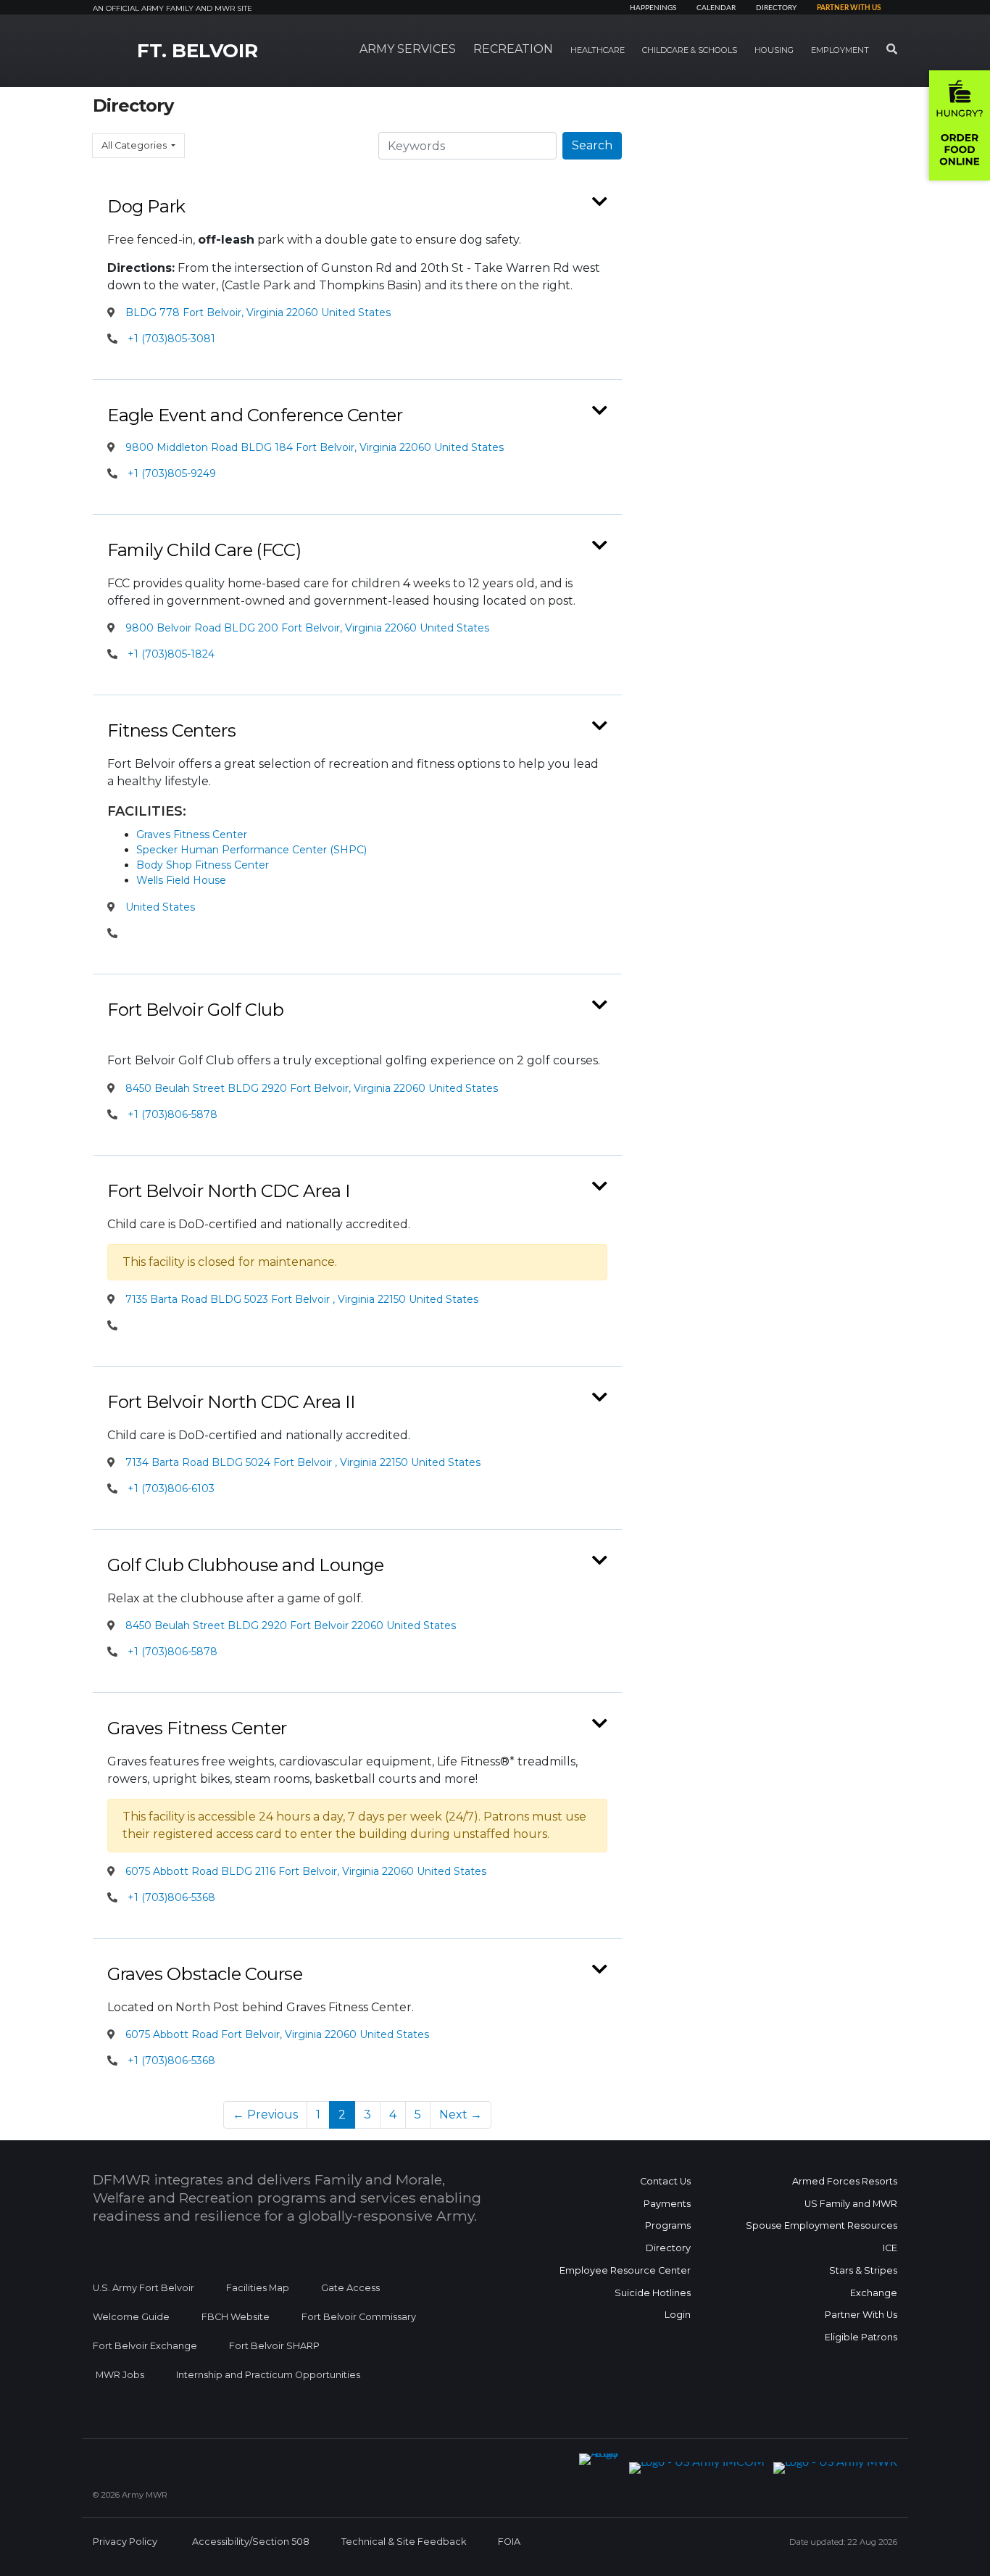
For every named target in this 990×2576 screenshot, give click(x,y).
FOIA (509, 2542)
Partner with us (849, 8)
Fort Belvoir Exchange (145, 2346)
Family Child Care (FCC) (204, 550)
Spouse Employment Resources (821, 2225)
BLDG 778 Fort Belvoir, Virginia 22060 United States (257, 312)
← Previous (265, 2115)
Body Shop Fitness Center (203, 865)
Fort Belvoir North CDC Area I (229, 1191)
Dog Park (146, 206)
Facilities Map (258, 2288)
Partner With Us (861, 2315)
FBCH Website (236, 2317)
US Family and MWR (851, 2204)
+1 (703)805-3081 (171, 339)
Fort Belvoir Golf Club (196, 1010)
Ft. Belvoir (197, 51)
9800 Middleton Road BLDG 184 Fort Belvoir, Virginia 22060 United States (313, 447)
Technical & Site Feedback (404, 2542)
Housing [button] (774, 50)
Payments (667, 2204)
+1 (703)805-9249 (172, 473)
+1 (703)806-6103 (171, 1488)
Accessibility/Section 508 (251, 2542)
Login (678, 2315)
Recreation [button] (513, 49)
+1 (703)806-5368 (171, 1897)
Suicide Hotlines (653, 2293)
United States (159, 907)
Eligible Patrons (861, 2337)
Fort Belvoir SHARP (274, 2346)
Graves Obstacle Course (205, 1974)
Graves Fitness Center (192, 834)
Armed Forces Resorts (845, 2181)
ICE (890, 2248)
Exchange (874, 2293)
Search (592, 145)
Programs (668, 2225)
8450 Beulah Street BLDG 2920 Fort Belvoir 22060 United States (289, 1625)
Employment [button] (840, 50)
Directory (776, 8)
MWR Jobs (120, 2375)
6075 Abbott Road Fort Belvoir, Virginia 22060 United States (276, 2034)
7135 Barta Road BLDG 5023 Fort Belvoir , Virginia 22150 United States (300, 1299)
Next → (461, 2115)
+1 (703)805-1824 (171, 654)
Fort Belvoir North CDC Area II (231, 1402)
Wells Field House (181, 880)
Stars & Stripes (863, 2270)
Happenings (653, 8)
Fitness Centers (171, 730)
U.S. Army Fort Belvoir (143, 2288)
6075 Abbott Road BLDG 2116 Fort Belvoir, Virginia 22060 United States (304, 1871)
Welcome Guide (131, 2317)
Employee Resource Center (625, 2270)
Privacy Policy (125, 2542)
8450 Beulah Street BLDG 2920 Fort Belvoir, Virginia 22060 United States (310, 1088)
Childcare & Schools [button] (690, 50)
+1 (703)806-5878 (172, 1114)
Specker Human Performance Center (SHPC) (251, 850)
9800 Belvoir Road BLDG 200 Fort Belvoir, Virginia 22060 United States (306, 628)
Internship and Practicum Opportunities (268, 2375)
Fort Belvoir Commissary (359, 2317)
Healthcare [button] (598, 50)
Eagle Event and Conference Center (255, 415)
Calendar (716, 8)
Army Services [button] (408, 49)
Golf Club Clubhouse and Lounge (246, 1565)
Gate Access (350, 2288)
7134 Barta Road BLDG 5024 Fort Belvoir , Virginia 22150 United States (301, 1462)
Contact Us (665, 2181)
